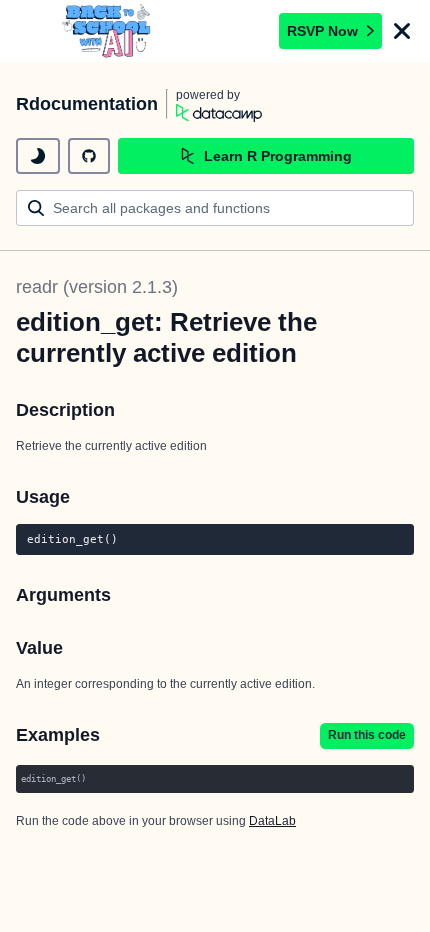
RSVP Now (322, 31)
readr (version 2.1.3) (97, 287)
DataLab (272, 821)
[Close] (402, 31)
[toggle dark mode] (38, 156)
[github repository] (89, 156)
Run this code (367, 735)
